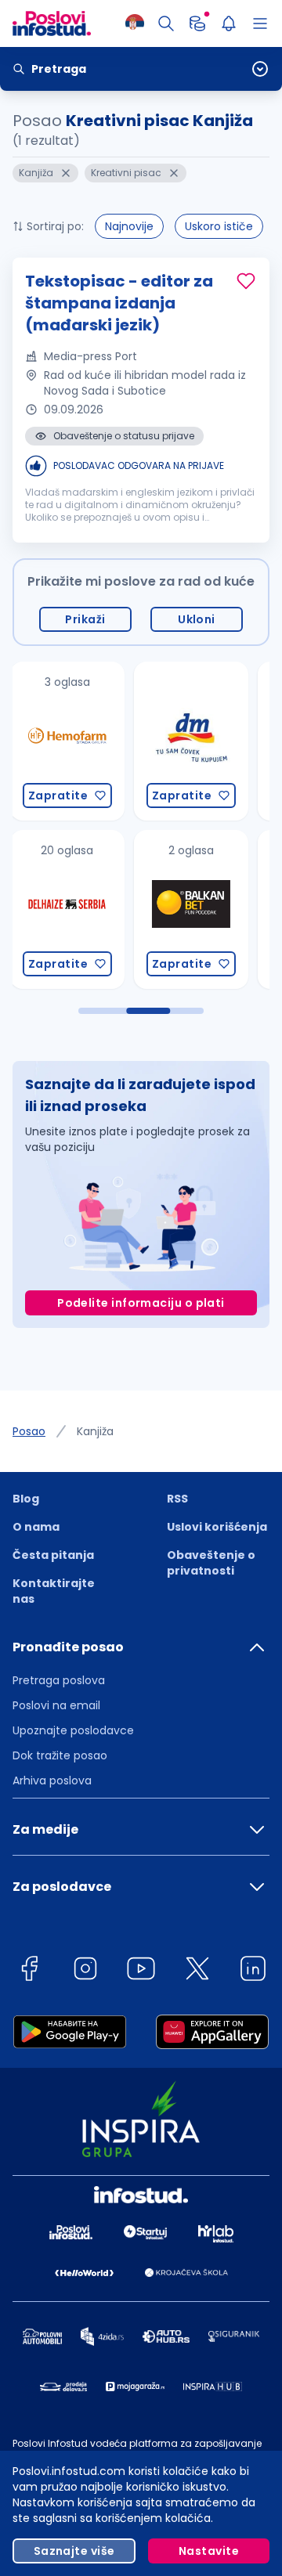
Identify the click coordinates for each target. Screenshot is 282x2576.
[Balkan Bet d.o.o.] (190, 909)
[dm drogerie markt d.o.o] (190, 741)
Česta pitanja (53, 1555)
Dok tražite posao (60, 1755)
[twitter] (197, 1971)
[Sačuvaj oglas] (246, 281)
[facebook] (29, 1971)
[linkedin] (253, 1971)
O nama (36, 1527)
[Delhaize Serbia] (67, 909)
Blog (26, 1499)
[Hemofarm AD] (67, 741)
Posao (29, 1431)
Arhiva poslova (52, 1780)
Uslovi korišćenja (217, 1527)
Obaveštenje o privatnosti (211, 1563)
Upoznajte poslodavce (73, 1730)
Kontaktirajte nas (54, 1591)
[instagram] (85, 1971)
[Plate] (197, 23)
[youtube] (141, 1971)
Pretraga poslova (59, 1680)
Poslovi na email (56, 1705)
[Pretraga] (166, 23)
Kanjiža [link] (95, 1431)
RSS (177, 1499)
